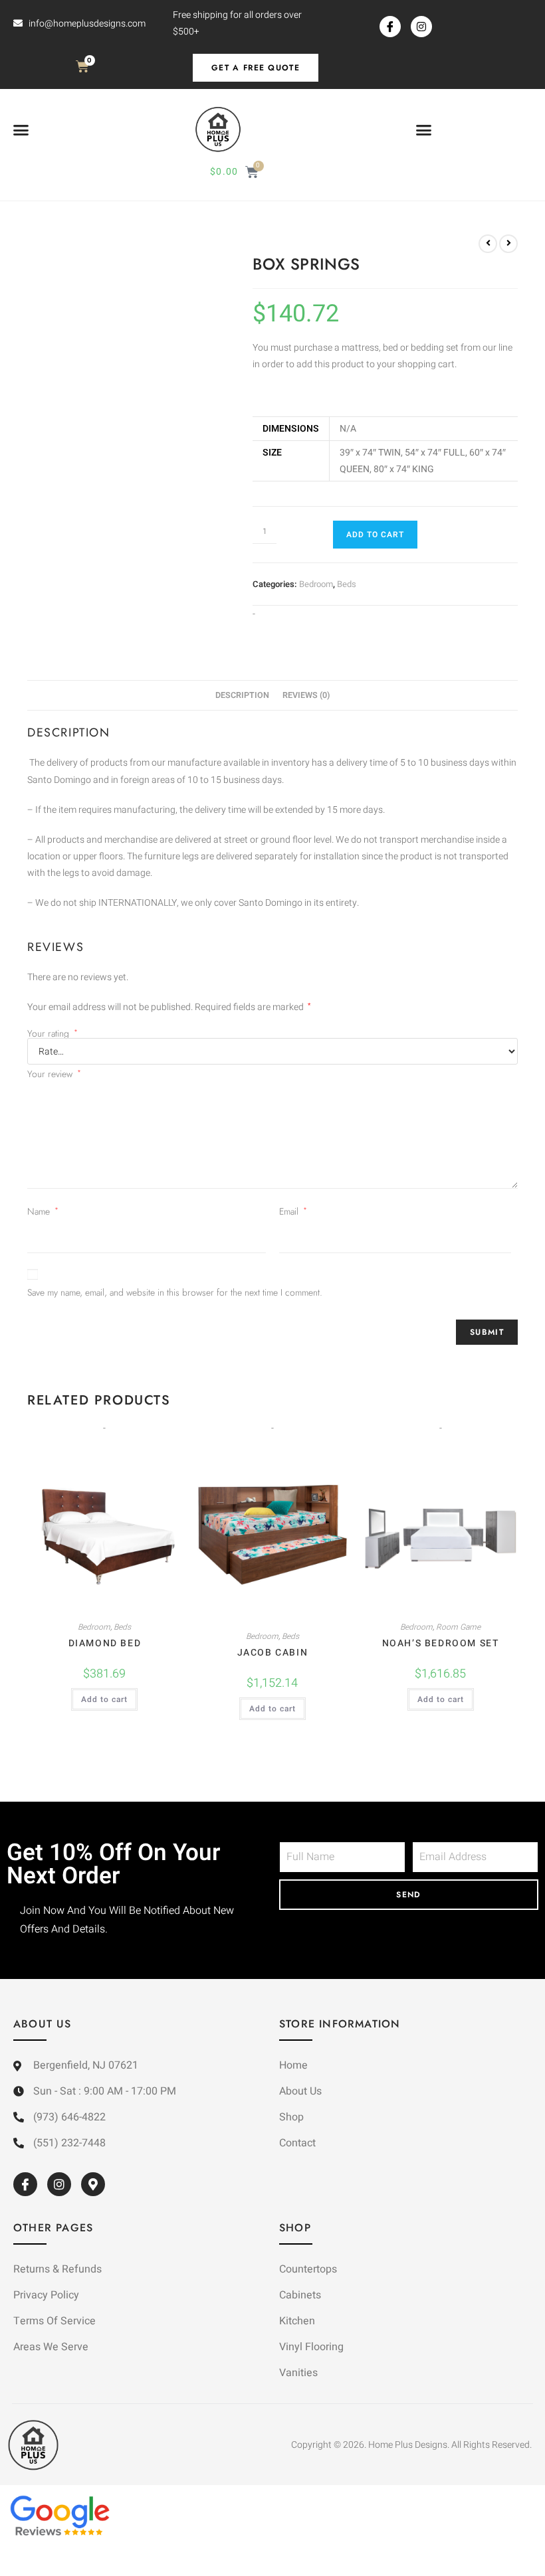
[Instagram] (421, 27)
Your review (54, 1074)
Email (293, 1211)
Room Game (458, 1627)
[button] (21, 130)
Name (43, 1211)
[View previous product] (488, 244)
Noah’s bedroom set (441, 1643)
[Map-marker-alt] (93, 2184)
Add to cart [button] (104, 1699)
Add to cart (375, 535)
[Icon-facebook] (390, 27)
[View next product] (508, 244)
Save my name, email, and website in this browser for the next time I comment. (175, 1292)
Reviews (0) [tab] (306, 695)
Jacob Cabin (273, 1653)
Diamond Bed (105, 1643)
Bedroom (316, 584)
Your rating (53, 1033)
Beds (347, 584)
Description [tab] (242, 695)
